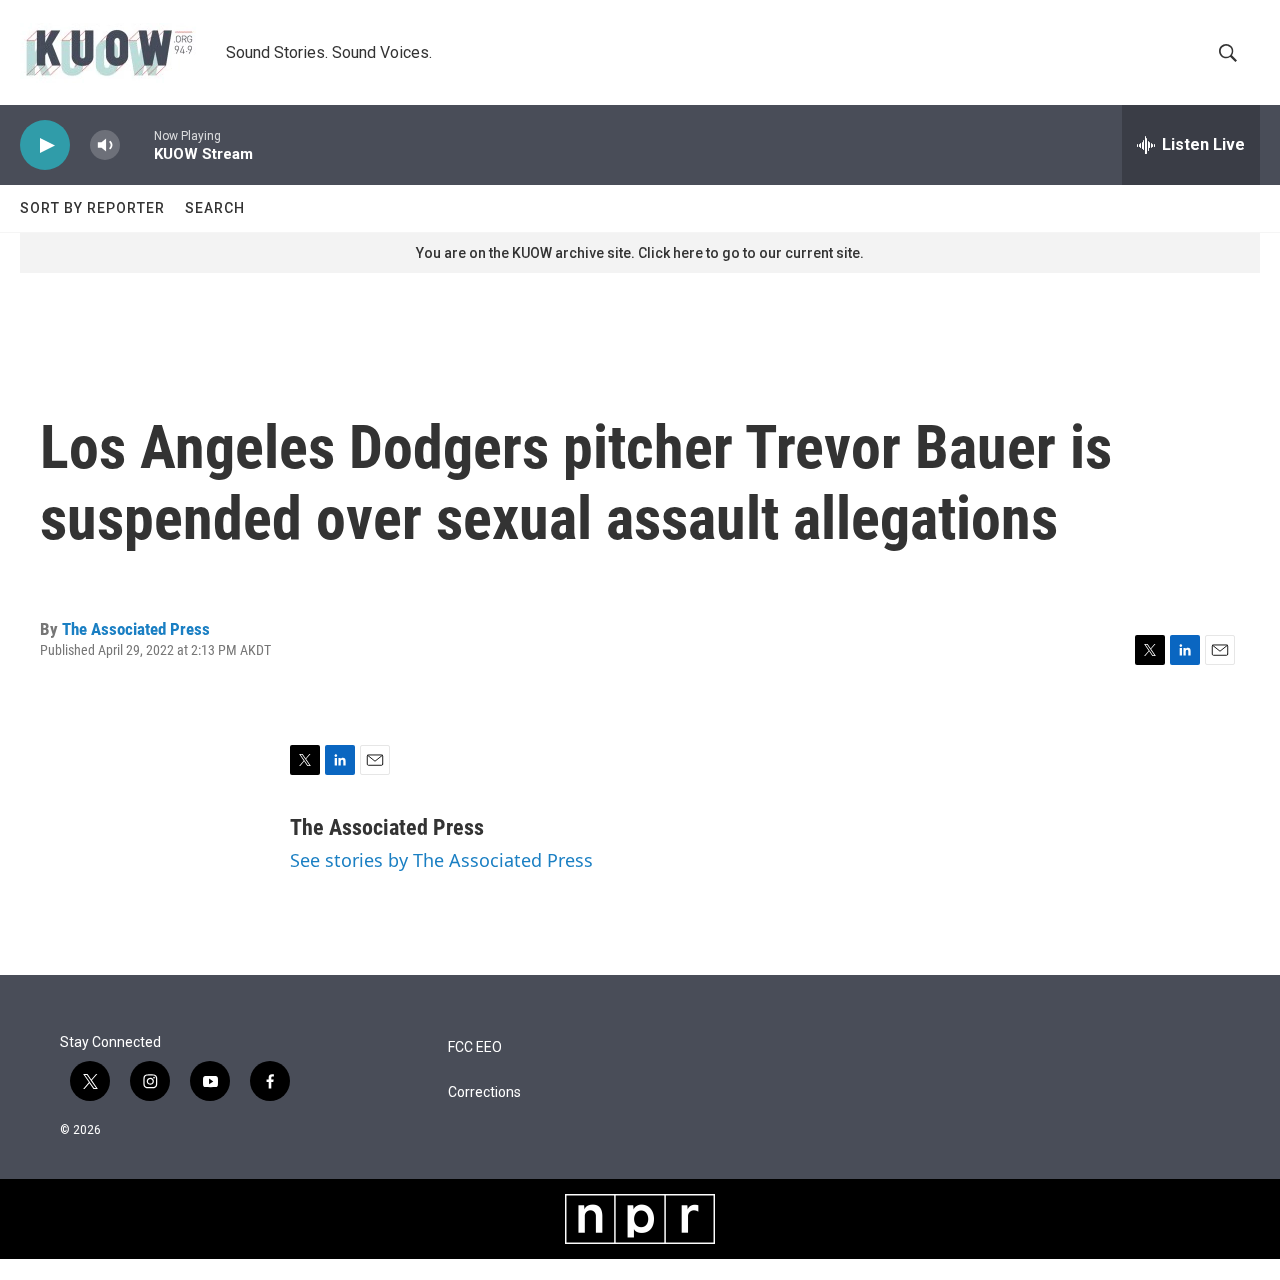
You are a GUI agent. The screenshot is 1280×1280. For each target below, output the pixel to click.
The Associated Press (136, 629)
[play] (45, 145)
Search (215, 208)
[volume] (105, 145)
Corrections (484, 1092)
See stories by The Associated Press (441, 860)
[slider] (137, 144)
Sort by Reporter (92, 208)
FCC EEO (475, 1047)
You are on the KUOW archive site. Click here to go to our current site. (640, 253)
